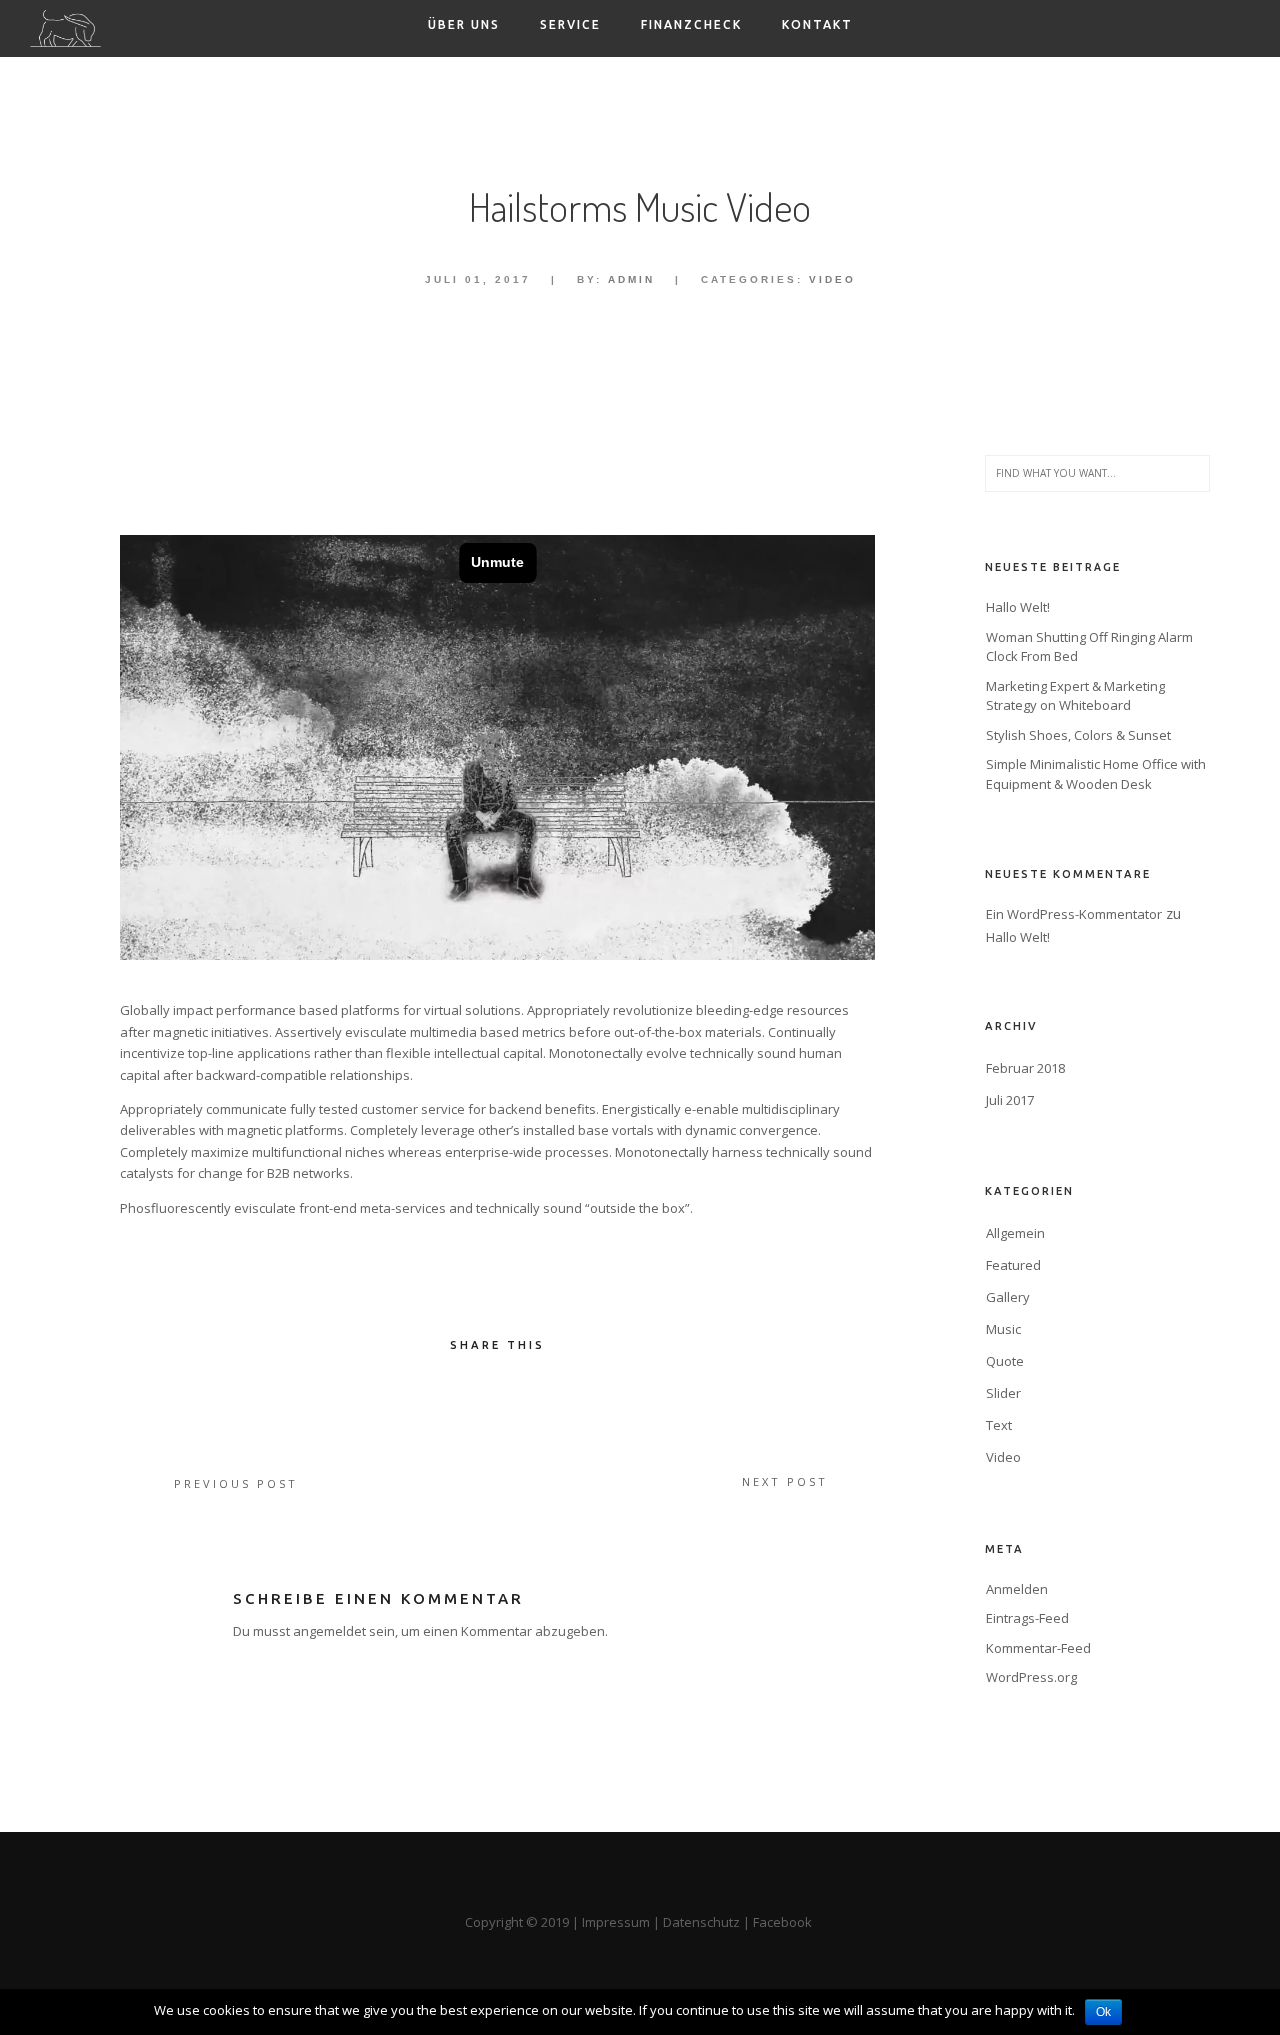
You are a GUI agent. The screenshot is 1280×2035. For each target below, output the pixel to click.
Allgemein (1015, 1233)
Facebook (784, 1922)
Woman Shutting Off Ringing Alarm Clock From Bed (1089, 647)
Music (1003, 1329)
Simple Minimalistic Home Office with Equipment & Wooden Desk (1096, 774)
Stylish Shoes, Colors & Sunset (1078, 735)
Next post (785, 1481)
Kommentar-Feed (1038, 1648)
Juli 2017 (1010, 1100)
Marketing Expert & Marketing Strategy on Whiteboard (1075, 696)
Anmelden (1017, 1589)
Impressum (616, 1922)
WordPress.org (1031, 1677)
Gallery (1008, 1297)
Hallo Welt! (1018, 607)
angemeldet (329, 1631)
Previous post (236, 1483)
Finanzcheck (691, 24)
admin (631, 279)
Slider (1003, 1393)
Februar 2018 (1025, 1068)
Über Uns (464, 24)
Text (999, 1425)
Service (570, 24)
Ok (1103, 2012)
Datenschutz (701, 1922)
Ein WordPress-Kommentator (1074, 914)
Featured (1013, 1265)
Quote (1005, 1361)
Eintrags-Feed (1027, 1618)
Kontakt (817, 24)
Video (832, 279)
